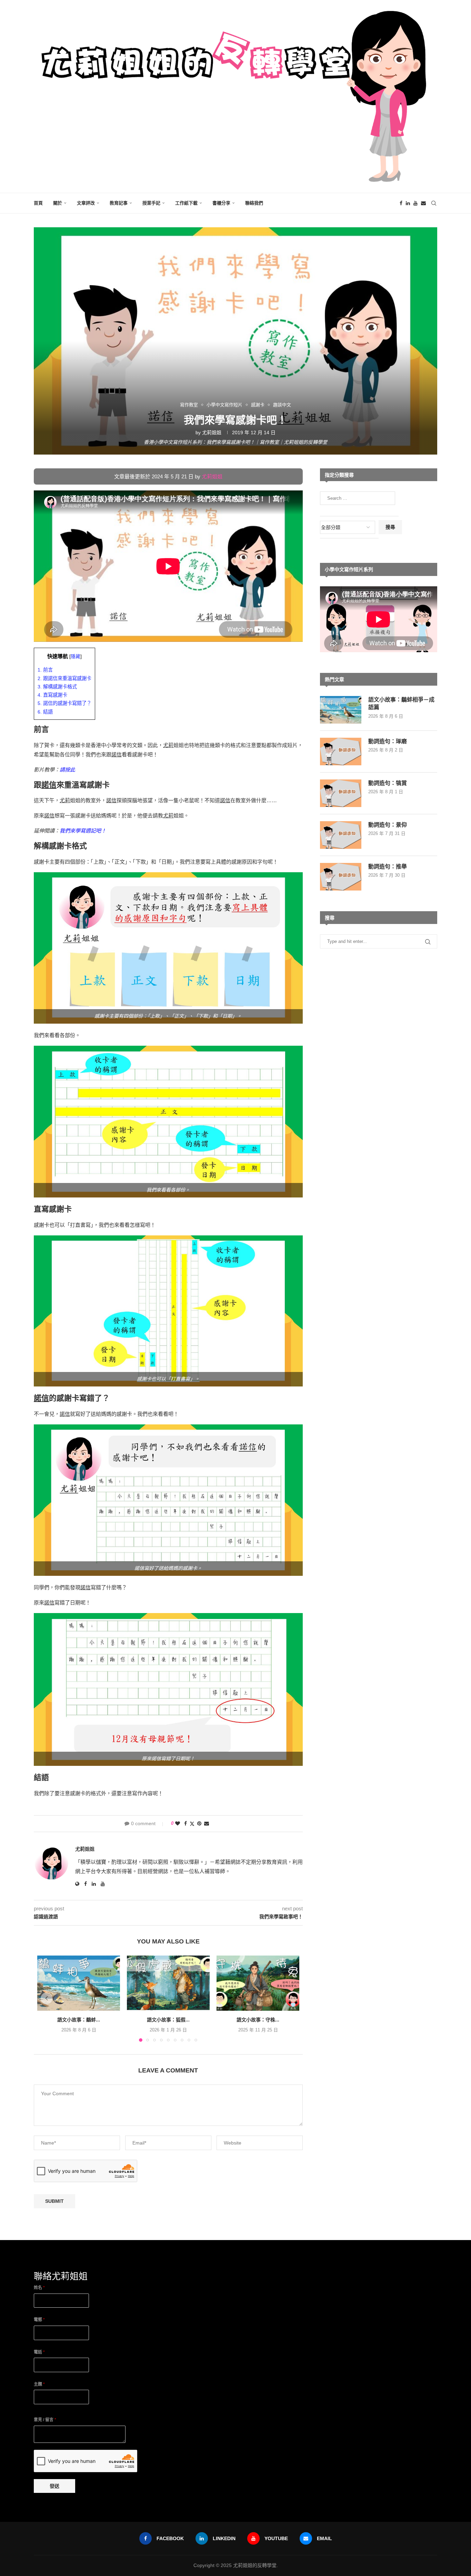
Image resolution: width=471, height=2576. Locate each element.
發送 (54, 2486)
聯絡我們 (254, 203)
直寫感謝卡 (52, 695)
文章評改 (86, 203)
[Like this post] (178, 1823)
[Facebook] (401, 203)
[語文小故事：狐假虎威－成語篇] (168, 1983)
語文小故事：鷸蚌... (79, 2020)
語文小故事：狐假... (168, 2020)
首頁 (38, 203)
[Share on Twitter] (192, 1824)
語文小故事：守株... (258, 2020)
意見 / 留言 (45, 2420)
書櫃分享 (221, 203)
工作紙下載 (186, 203)
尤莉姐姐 (212, 432)
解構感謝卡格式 (57, 687)
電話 (39, 2352)
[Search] (434, 203)
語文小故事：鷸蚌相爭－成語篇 (401, 703)
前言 (45, 670)
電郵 (39, 2320)
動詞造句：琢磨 (388, 741)
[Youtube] (415, 203)
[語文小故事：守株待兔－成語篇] (258, 1983)
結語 (45, 712)
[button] (47, 1998)
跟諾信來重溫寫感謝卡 (64, 678)
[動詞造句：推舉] (341, 877)
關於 (58, 203)
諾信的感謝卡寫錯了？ (64, 703)
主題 (39, 2384)
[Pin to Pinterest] (199, 1823)
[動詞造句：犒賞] (341, 793)
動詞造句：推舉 (388, 867)
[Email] (423, 203)
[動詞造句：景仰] (341, 835)
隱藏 (76, 657)
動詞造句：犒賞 (388, 783)
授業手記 (151, 203)
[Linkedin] (408, 203)
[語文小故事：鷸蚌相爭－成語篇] (79, 1983)
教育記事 (119, 203)
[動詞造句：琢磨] (341, 752)
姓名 (39, 2288)
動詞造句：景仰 (388, 825)
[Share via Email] (207, 1823)
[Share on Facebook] (186, 1823)
